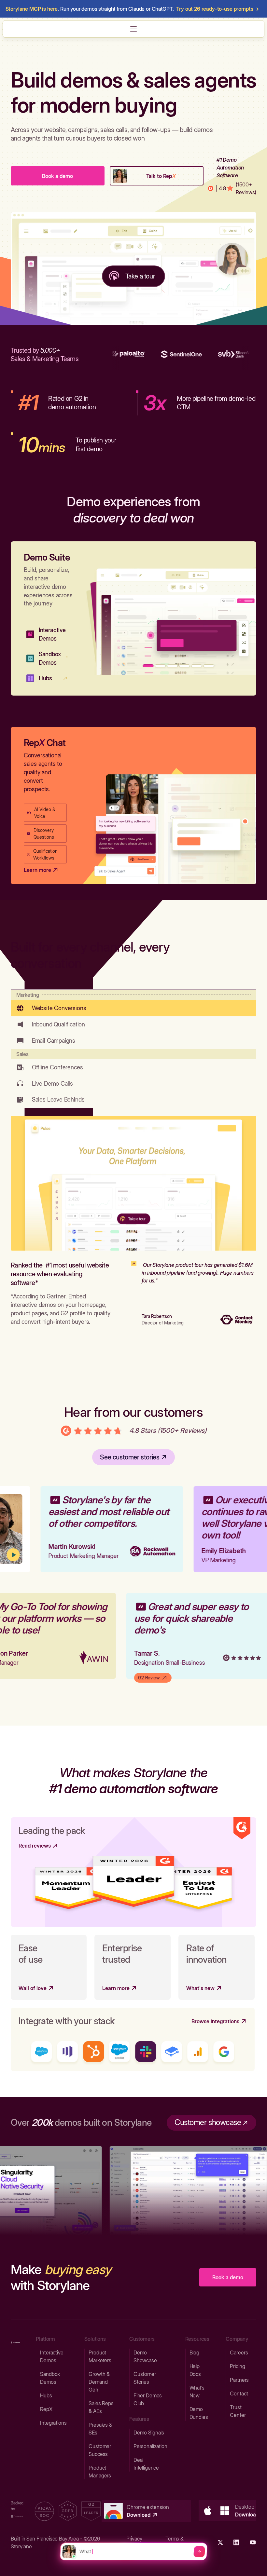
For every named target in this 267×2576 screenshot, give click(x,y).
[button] (133, 29)
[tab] (133, 1003)
